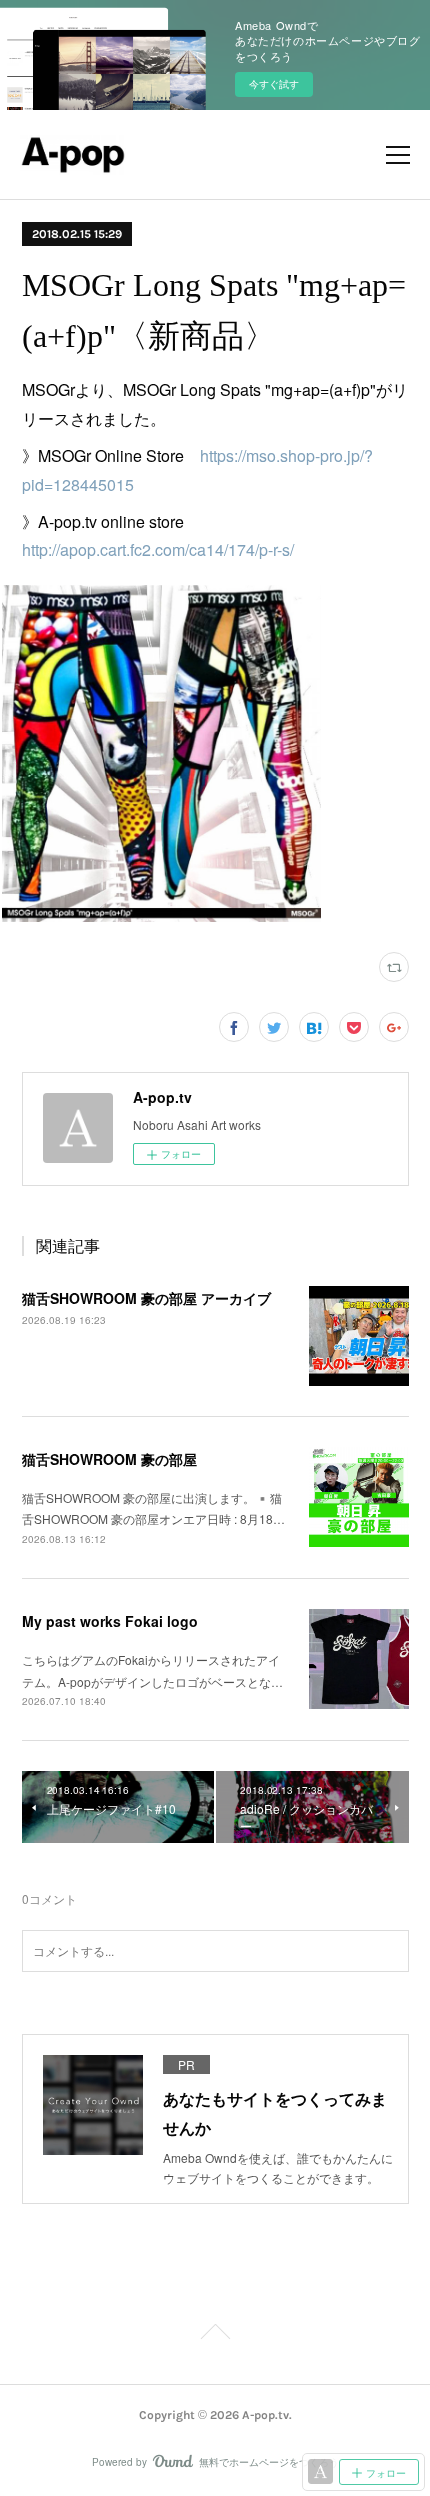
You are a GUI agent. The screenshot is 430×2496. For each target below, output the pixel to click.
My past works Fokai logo (110, 1621)
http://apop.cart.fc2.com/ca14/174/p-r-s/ (158, 549)
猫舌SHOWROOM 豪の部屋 (109, 1459)
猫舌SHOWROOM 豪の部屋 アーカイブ (146, 1298)
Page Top (215, 2335)
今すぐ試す (274, 84)
